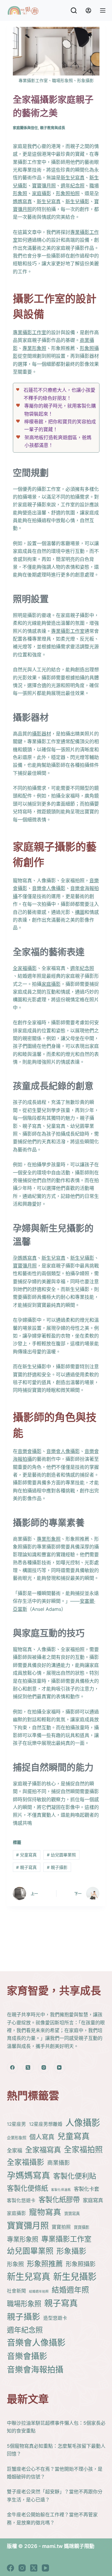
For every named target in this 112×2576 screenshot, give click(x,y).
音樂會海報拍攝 (35, 2370)
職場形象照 (24, 2304)
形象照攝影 (81, 2264)
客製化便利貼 (75, 2176)
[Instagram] (44, 2068)
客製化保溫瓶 (61, 2190)
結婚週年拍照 (39, 2292)
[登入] (88, 10)
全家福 (14, 2150)
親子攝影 (57, 1867)
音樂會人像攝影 (49, 888)
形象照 (15, 2264)
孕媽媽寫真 (25, 1258)
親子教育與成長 (53, 128)
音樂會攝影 (30, 1451)
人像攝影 (83, 2123)
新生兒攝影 (77, 201)
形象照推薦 (45, 2264)
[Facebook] (13, 2068)
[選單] (103, 10)
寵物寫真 (45, 2212)
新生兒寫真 (73, 178)
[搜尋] (74, 10)
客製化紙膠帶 (59, 2200)
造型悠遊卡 (55, 2318)
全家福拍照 (83, 2150)
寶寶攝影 (82, 2227)
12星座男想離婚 (46, 2124)
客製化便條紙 (27, 2188)
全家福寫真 (43, 2150)
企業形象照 (17, 2138)
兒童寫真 (26, 1855)
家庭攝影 (42, 193)
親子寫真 (26, 1867)
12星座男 (16, 2124)
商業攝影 (59, 2163)
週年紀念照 (73, 186)
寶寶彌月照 (44, 186)
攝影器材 (42, 734)
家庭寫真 (93, 2200)
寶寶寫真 (72, 2213)
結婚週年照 (70, 2290)
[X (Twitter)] (28, 2068)
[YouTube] (59, 2068)
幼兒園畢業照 (61, 1855)
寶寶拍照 (61, 2227)
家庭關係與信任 (25, 128)
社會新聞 (16, 2291)
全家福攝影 (25, 968)
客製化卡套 (86, 2189)
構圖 (80, 912)
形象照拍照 (68, 193)
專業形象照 (34, 348)
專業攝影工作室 (30, 332)
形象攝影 (71, 2251)
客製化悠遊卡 (21, 2201)
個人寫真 (42, 2137)
